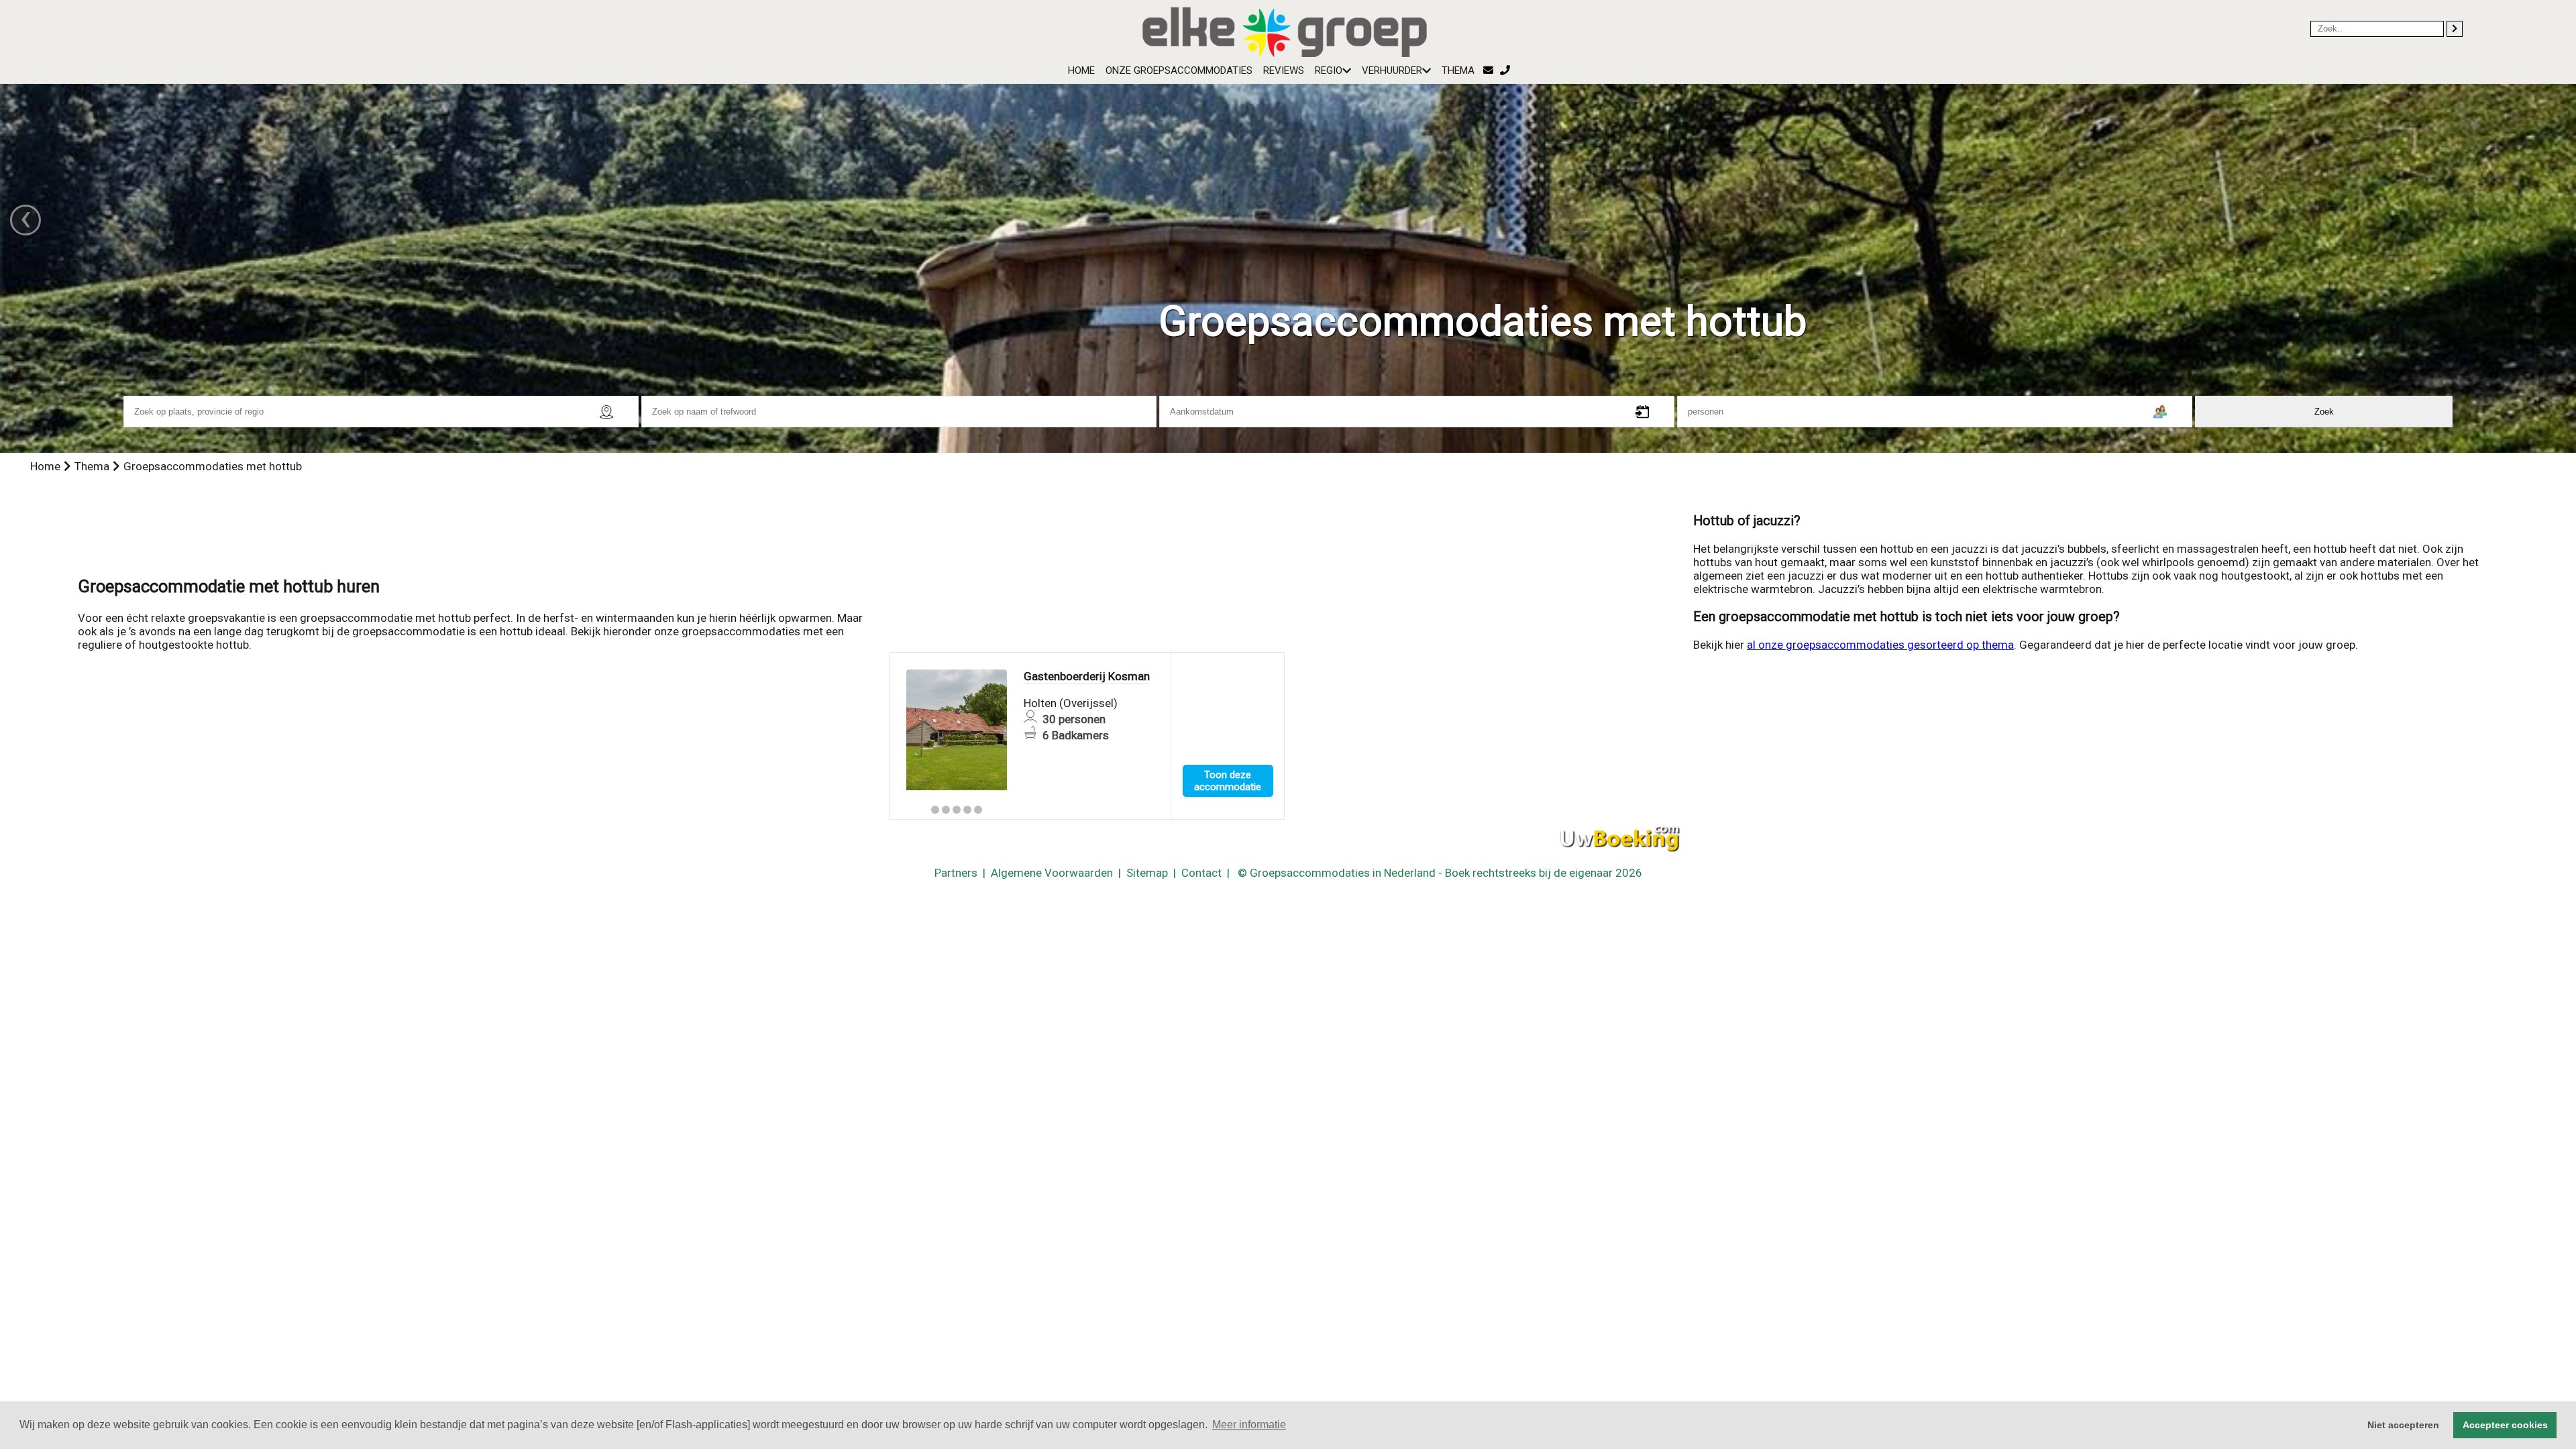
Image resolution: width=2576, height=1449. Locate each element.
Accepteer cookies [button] (2505, 1425)
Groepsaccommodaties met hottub (213, 466)
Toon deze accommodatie (1228, 781)
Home (1081, 70)
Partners (956, 873)
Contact (1201, 873)
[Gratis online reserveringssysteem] (1620, 839)
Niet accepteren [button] (2403, 1425)
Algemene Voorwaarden (1052, 873)
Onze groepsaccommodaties (1179, 70)
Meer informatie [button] (1249, 1425)
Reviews (1284, 70)
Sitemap (1147, 873)
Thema (1458, 70)
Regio (1329, 70)
